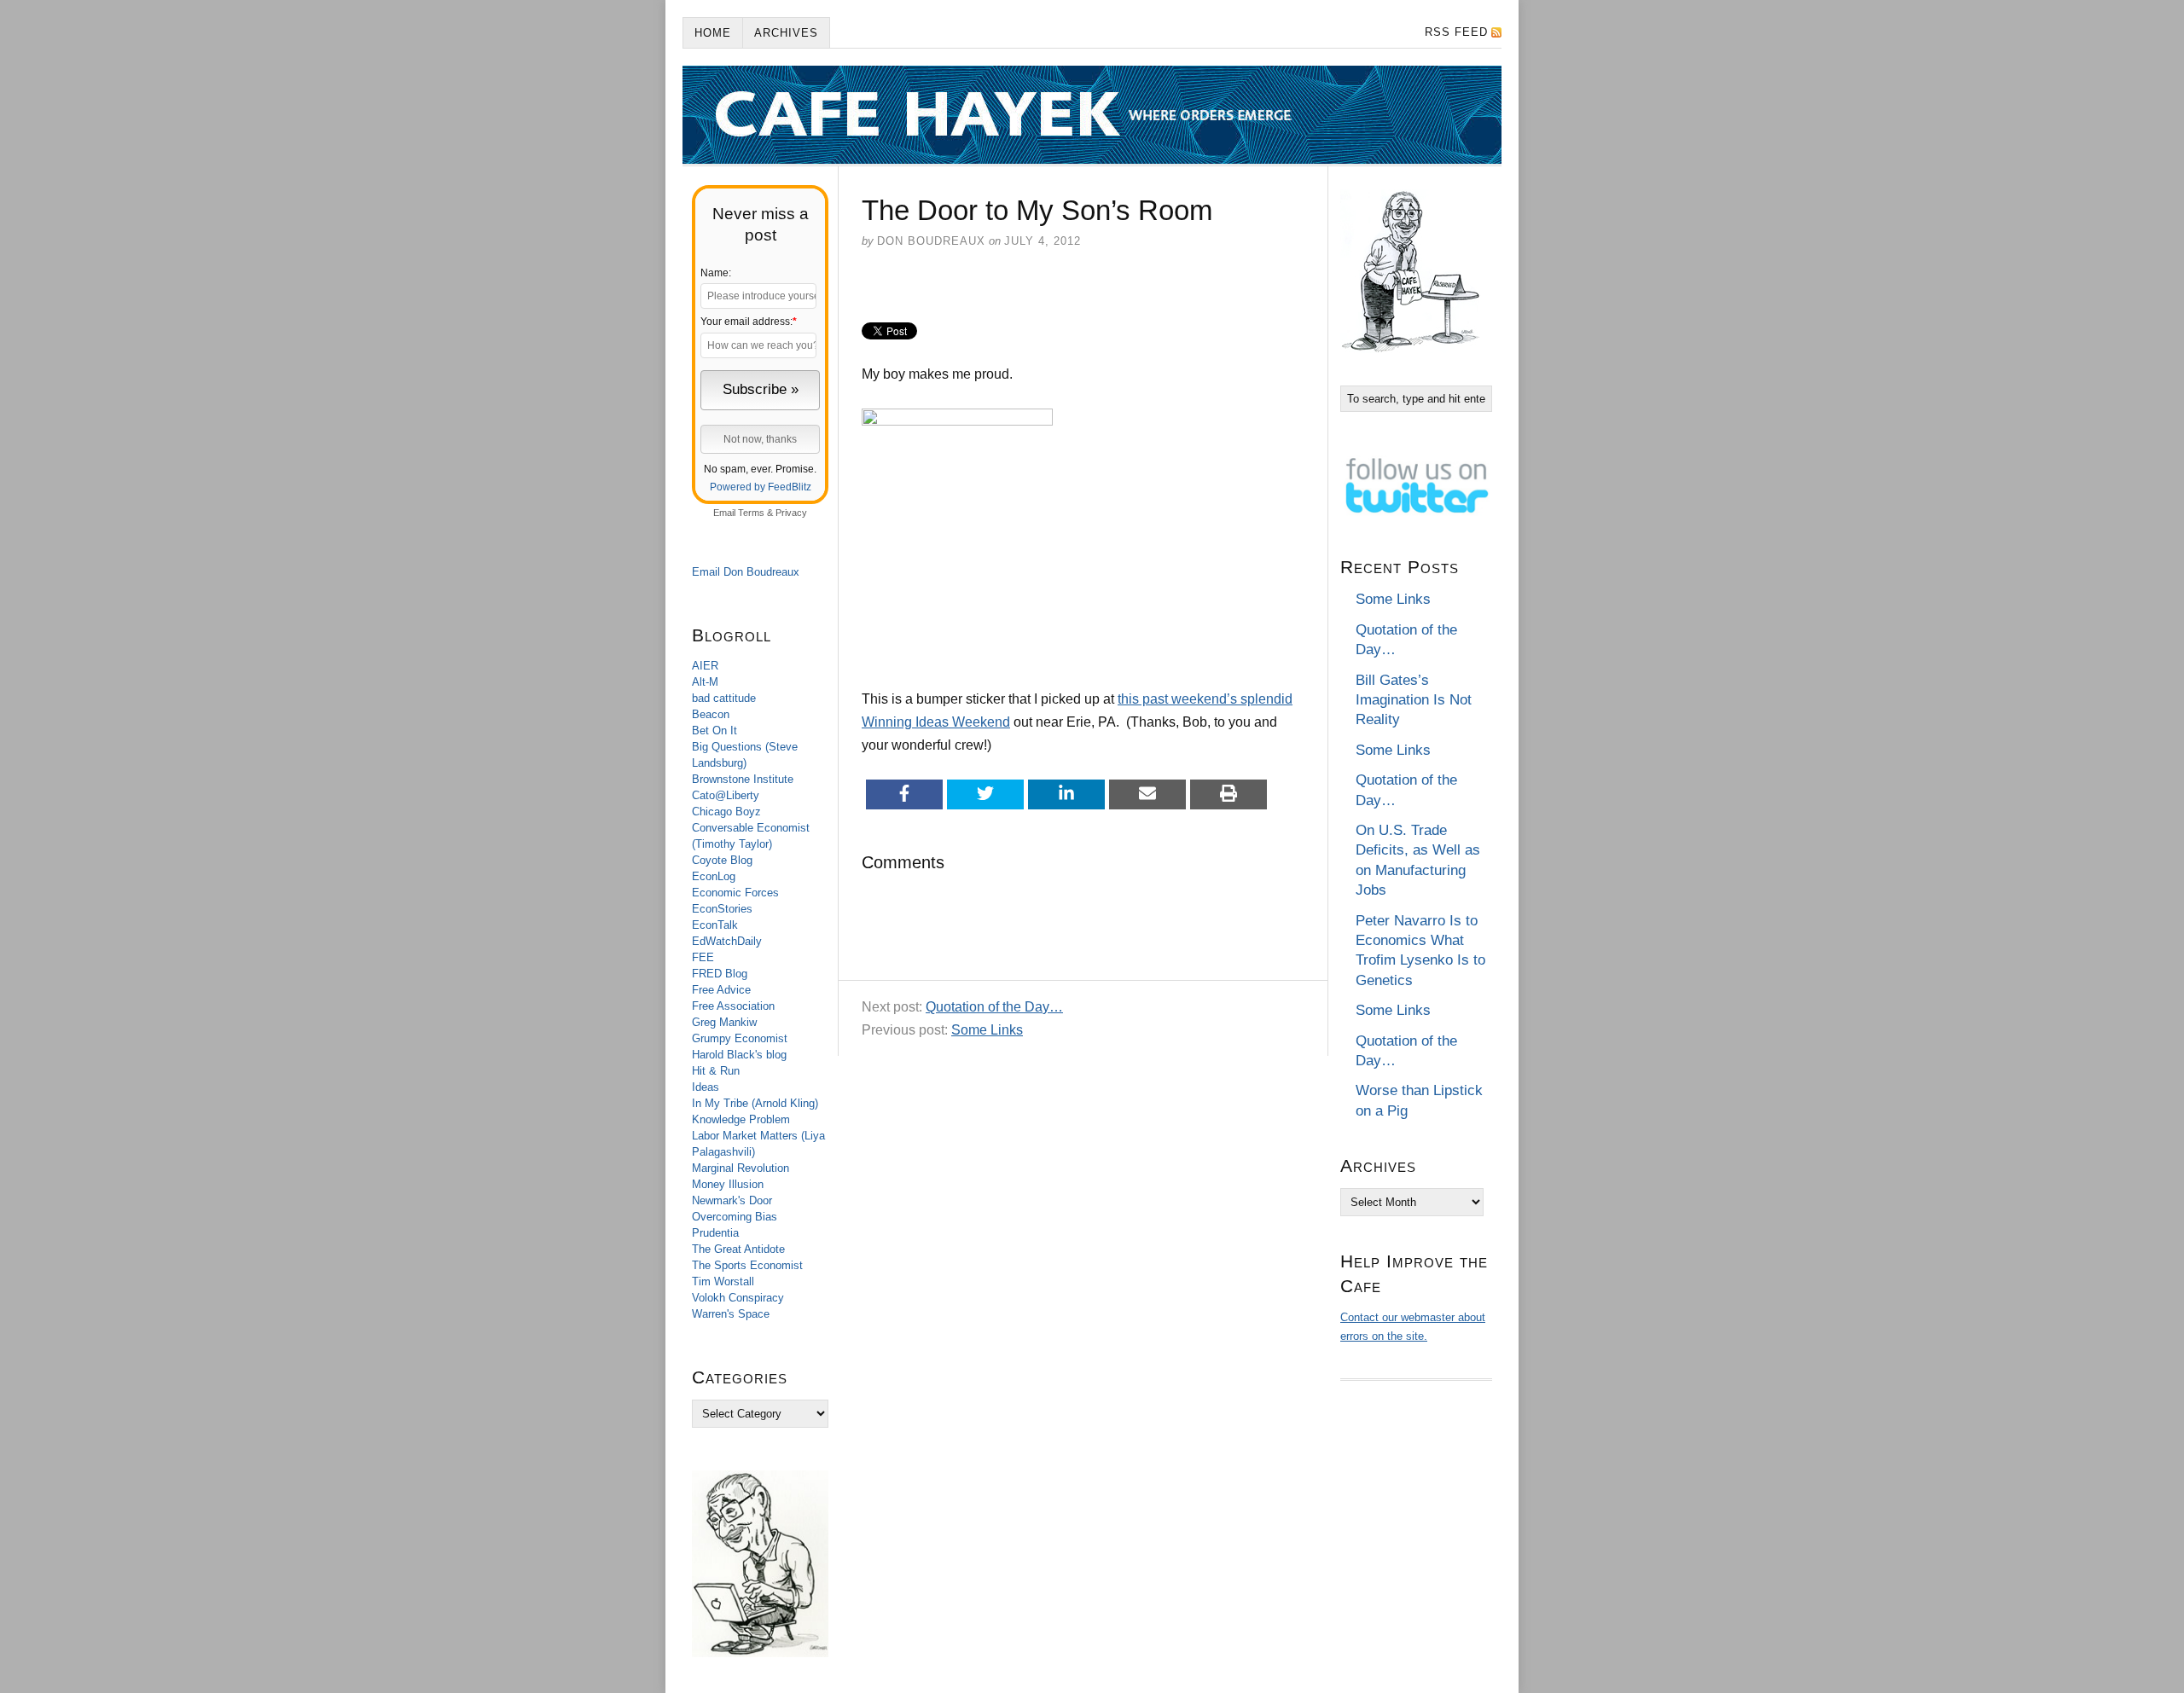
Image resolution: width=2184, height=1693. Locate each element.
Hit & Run (716, 1071)
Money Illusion (728, 1184)
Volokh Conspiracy (738, 1298)
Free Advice (721, 990)
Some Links (987, 1030)
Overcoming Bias (735, 1217)
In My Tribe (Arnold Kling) (755, 1103)
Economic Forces (735, 893)
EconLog (714, 876)
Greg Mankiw (724, 1022)
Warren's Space (731, 1314)
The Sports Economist (747, 1265)
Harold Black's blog (739, 1055)
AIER (705, 666)
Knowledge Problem (741, 1119)
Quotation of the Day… (994, 1007)
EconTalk (715, 925)
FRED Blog (720, 974)
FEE (703, 957)
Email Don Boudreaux (746, 572)
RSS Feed (1456, 32)
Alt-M (705, 682)
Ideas (706, 1087)
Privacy (791, 513)
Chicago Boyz (726, 812)
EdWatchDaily (727, 941)
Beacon (711, 714)
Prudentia (715, 1233)
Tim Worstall (723, 1281)
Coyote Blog (722, 860)
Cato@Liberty (726, 795)
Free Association (733, 1006)
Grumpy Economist (740, 1038)
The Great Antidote (738, 1249)
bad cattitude (724, 698)
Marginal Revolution (741, 1168)
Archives (786, 33)
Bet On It (714, 731)
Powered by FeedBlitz (761, 487)
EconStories (722, 909)
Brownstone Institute (743, 779)
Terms (751, 513)
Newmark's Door (732, 1200)
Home (713, 33)
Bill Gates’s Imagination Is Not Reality (1414, 700)
